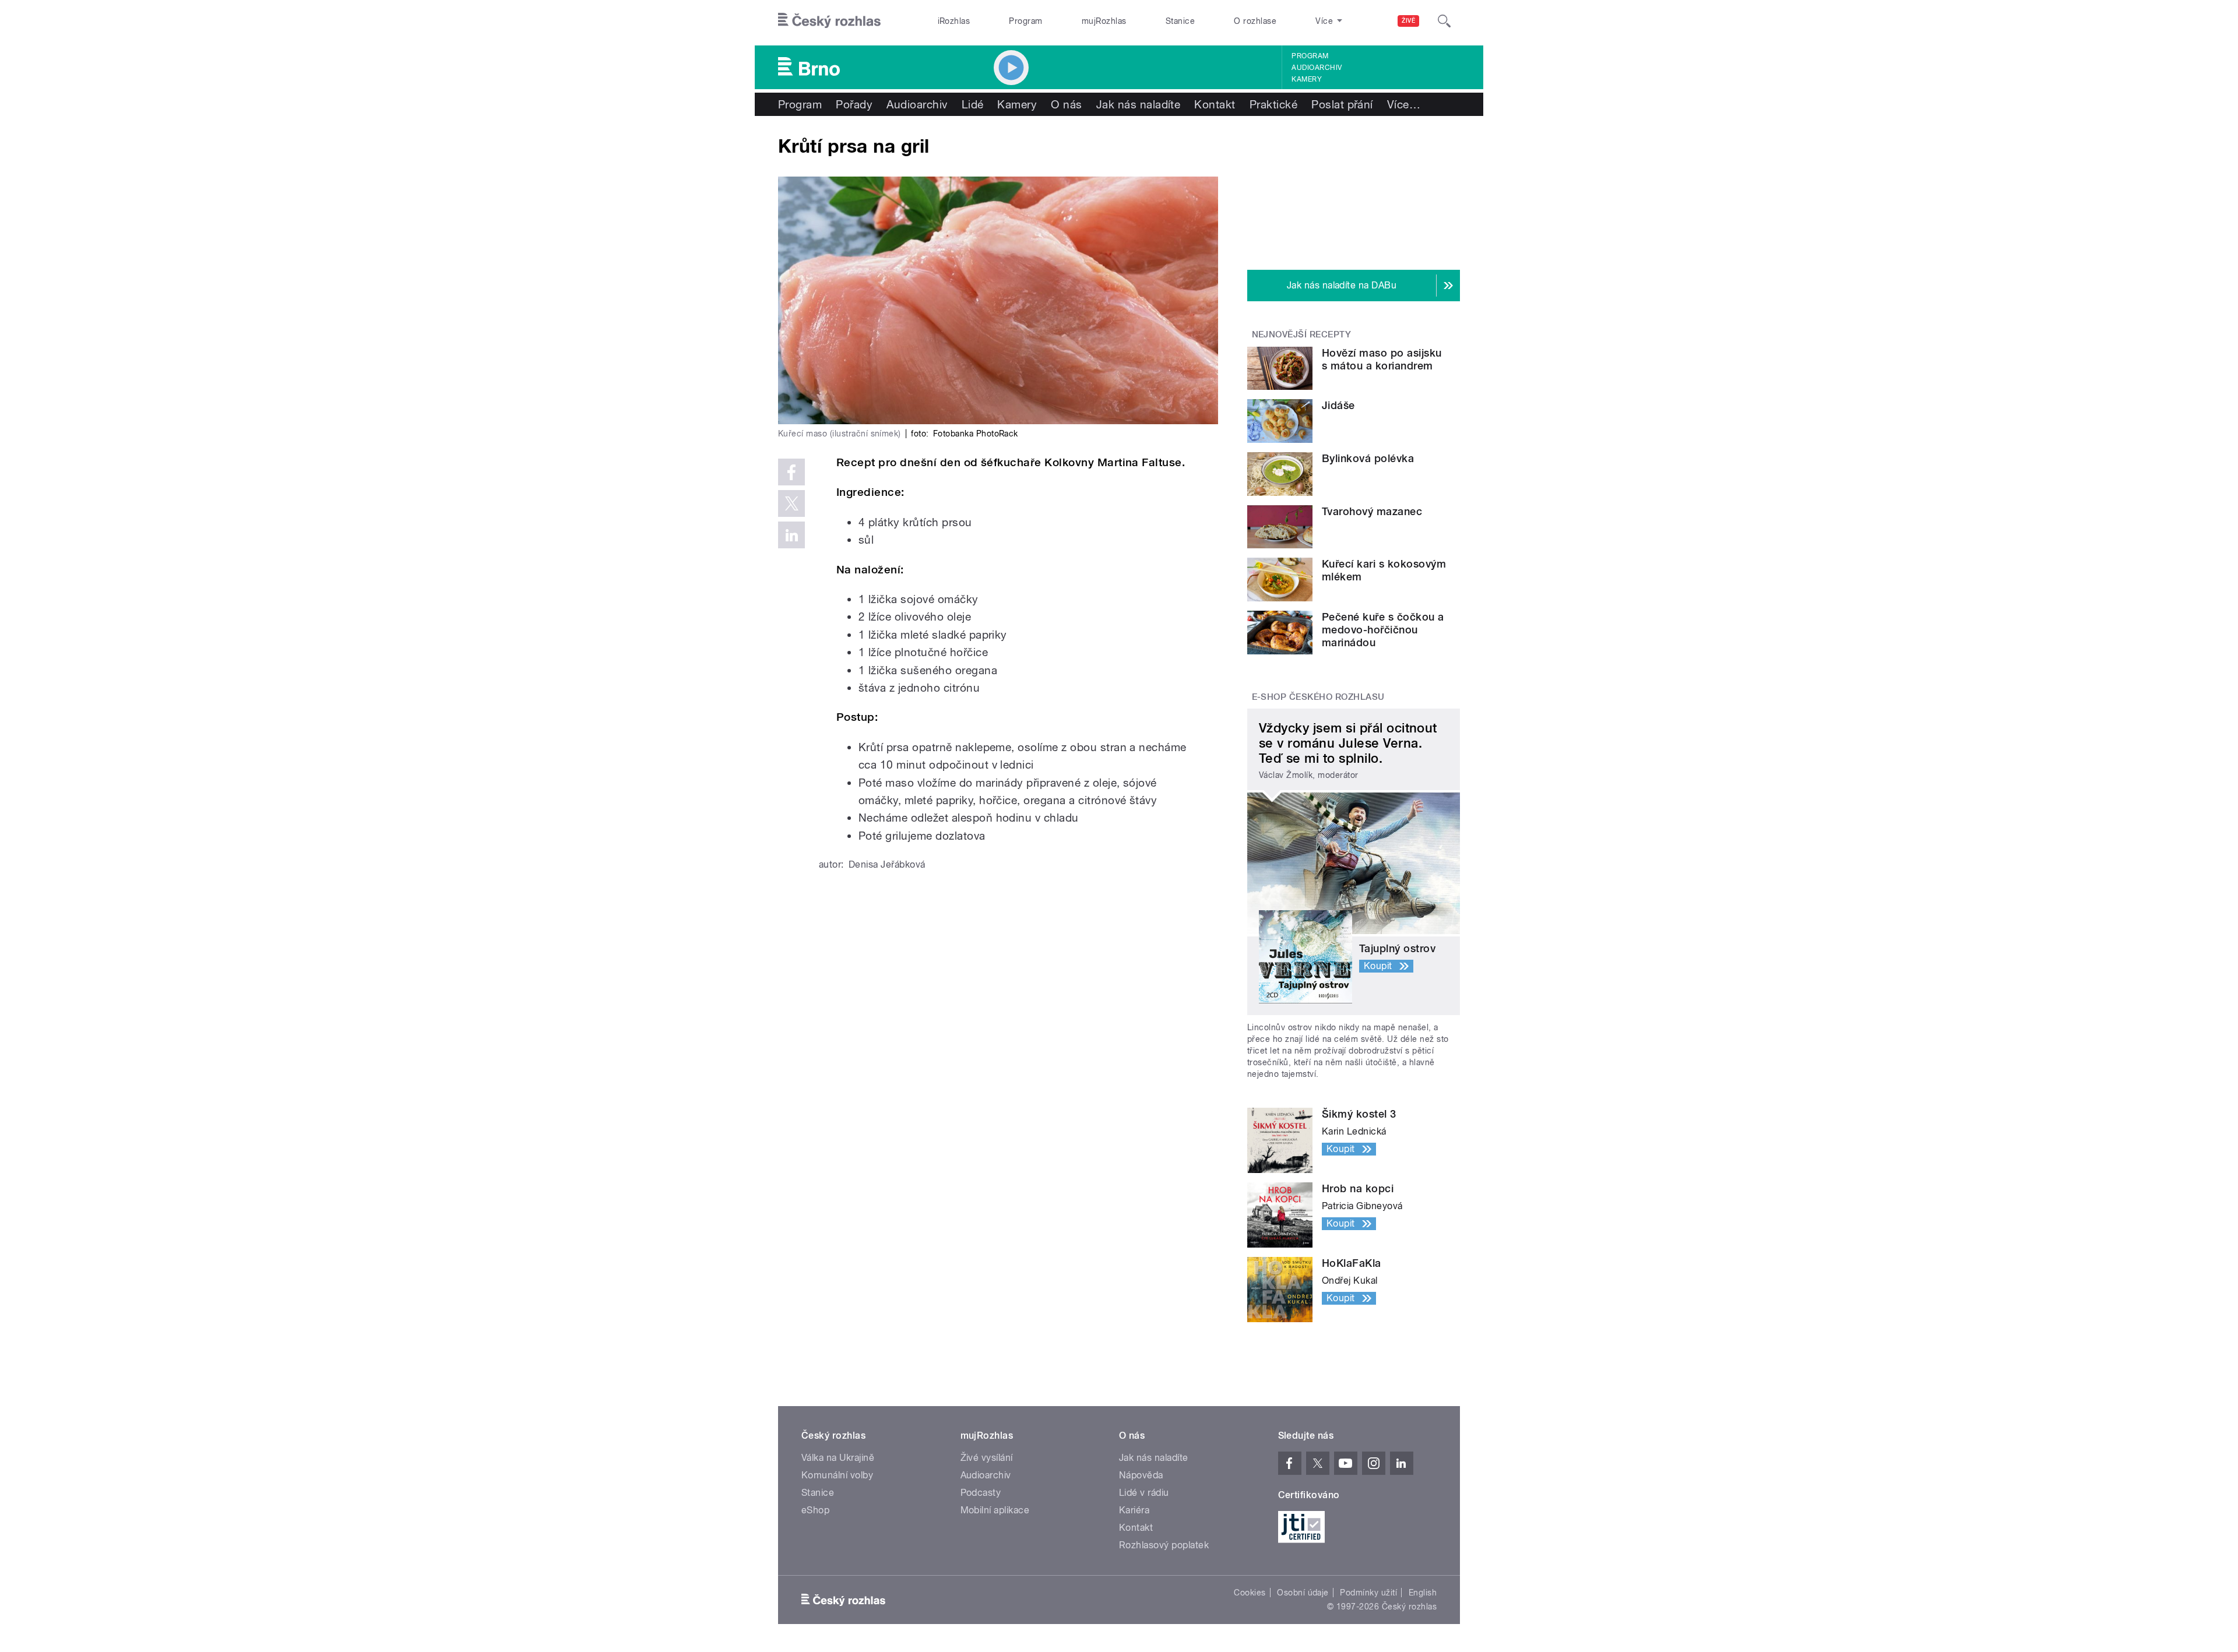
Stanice (1180, 21)
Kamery (1307, 79)
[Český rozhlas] (829, 21)
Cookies (1250, 1593)
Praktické (1273, 104)
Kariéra (1134, 1510)
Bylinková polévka (1368, 458)
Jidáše (1338, 405)
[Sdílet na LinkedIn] (791, 535)
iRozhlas (954, 21)
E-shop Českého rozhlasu (1318, 697)
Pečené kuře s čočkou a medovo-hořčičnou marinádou (1383, 630)
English (1423, 1593)
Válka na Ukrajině (838, 1458)
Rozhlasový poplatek (1164, 1545)
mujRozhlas (1104, 21)
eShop (815, 1510)
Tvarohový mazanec (1372, 511)
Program (1025, 21)
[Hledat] (1444, 21)
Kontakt (1215, 104)
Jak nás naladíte (1139, 104)
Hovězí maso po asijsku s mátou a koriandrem (1382, 359)
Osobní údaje (1303, 1593)
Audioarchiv (1317, 68)
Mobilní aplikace (995, 1510)
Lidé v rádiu (1144, 1493)
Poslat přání (1342, 104)
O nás (1066, 104)
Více (1404, 104)
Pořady (854, 104)
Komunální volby (837, 1475)
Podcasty (981, 1493)
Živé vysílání (987, 1458)
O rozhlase (1255, 21)
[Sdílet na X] (791, 503)
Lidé (973, 104)
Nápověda (1141, 1475)
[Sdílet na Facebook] (791, 472)
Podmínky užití (1368, 1593)
